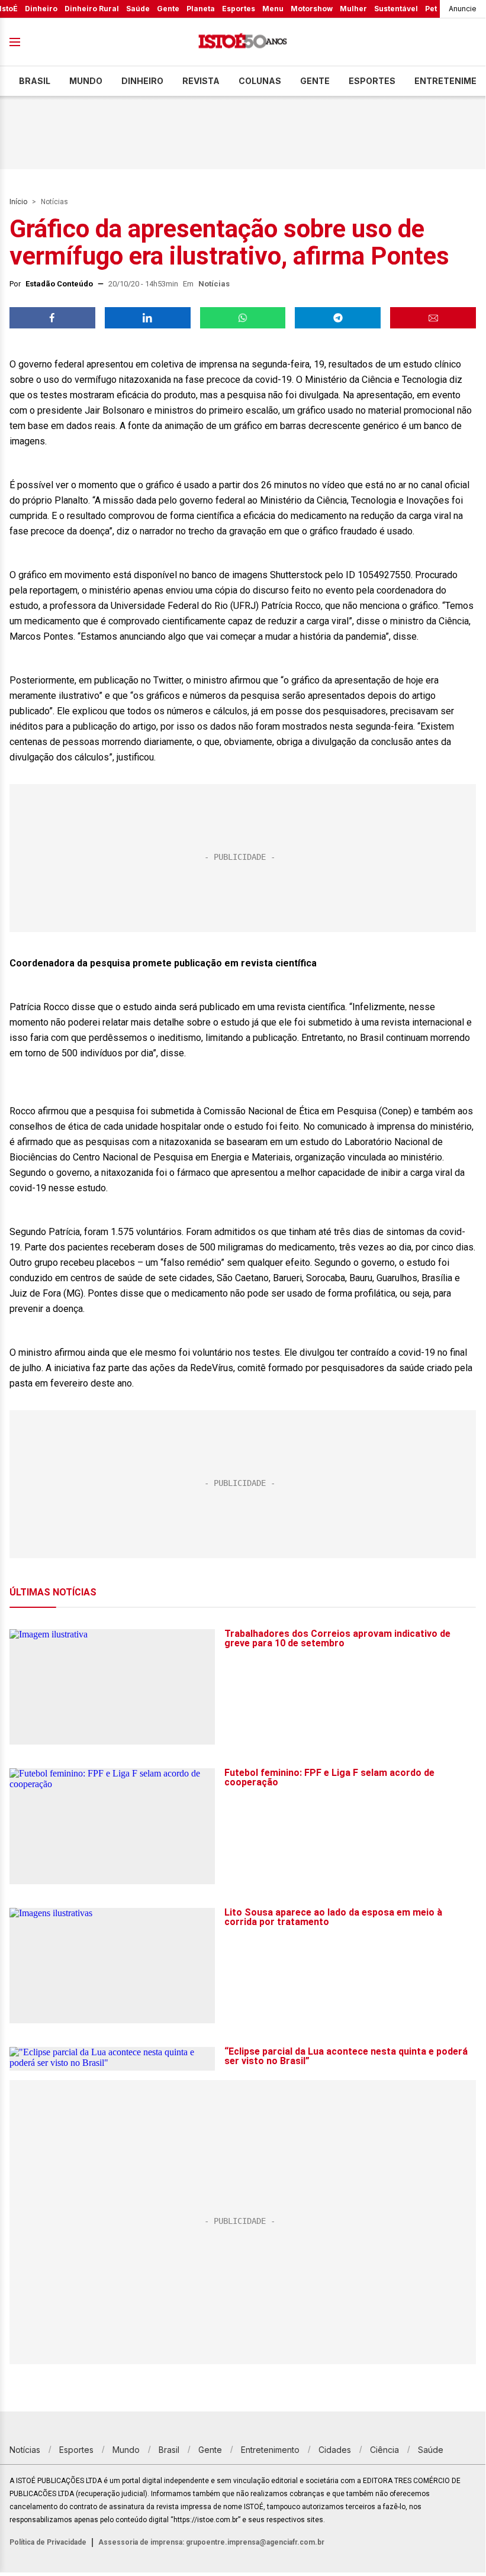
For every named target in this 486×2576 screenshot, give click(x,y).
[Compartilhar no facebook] (52, 318)
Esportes (239, 9)
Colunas (260, 81)
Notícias (54, 202)
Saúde (138, 9)
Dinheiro (41, 9)
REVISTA (201, 81)
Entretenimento (270, 2450)
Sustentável (396, 9)
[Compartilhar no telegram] (338, 318)
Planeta (201, 9)
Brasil (35, 81)
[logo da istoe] (243, 42)
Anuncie (463, 9)
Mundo (86, 81)
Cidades (335, 2450)
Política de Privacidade (48, 2542)
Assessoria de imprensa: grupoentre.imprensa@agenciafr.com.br (211, 2542)
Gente (168, 9)
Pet (431, 9)
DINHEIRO (142, 81)
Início (18, 202)
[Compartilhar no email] (433, 318)
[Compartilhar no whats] (243, 318)
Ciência (384, 2450)
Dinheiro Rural (92, 9)
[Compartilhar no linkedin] (148, 318)
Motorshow (312, 9)
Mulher (353, 9)
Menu (273, 9)
